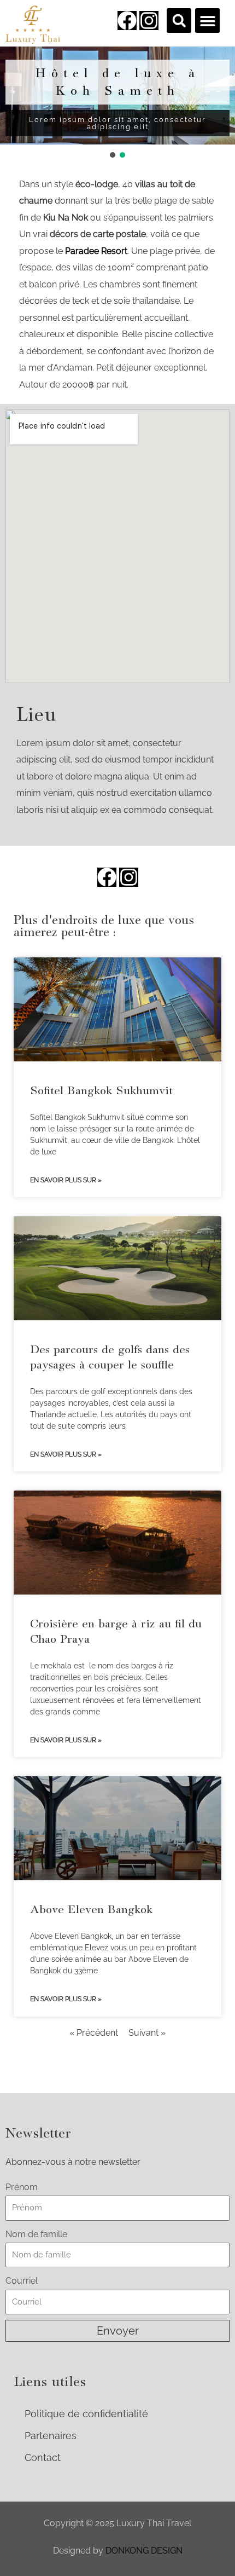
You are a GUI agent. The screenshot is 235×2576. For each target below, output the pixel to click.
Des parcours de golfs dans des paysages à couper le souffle (110, 1357)
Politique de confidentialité (86, 2414)
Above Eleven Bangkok (91, 1909)
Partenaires (51, 2436)
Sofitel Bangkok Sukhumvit (101, 1090)
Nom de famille (36, 2234)
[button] (179, 21)
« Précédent (94, 2033)
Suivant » (147, 2033)
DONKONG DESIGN (144, 2551)
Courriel (22, 2281)
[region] (117, 103)
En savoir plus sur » (66, 1180)
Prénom (22, 2187)
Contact (43, 2457)
